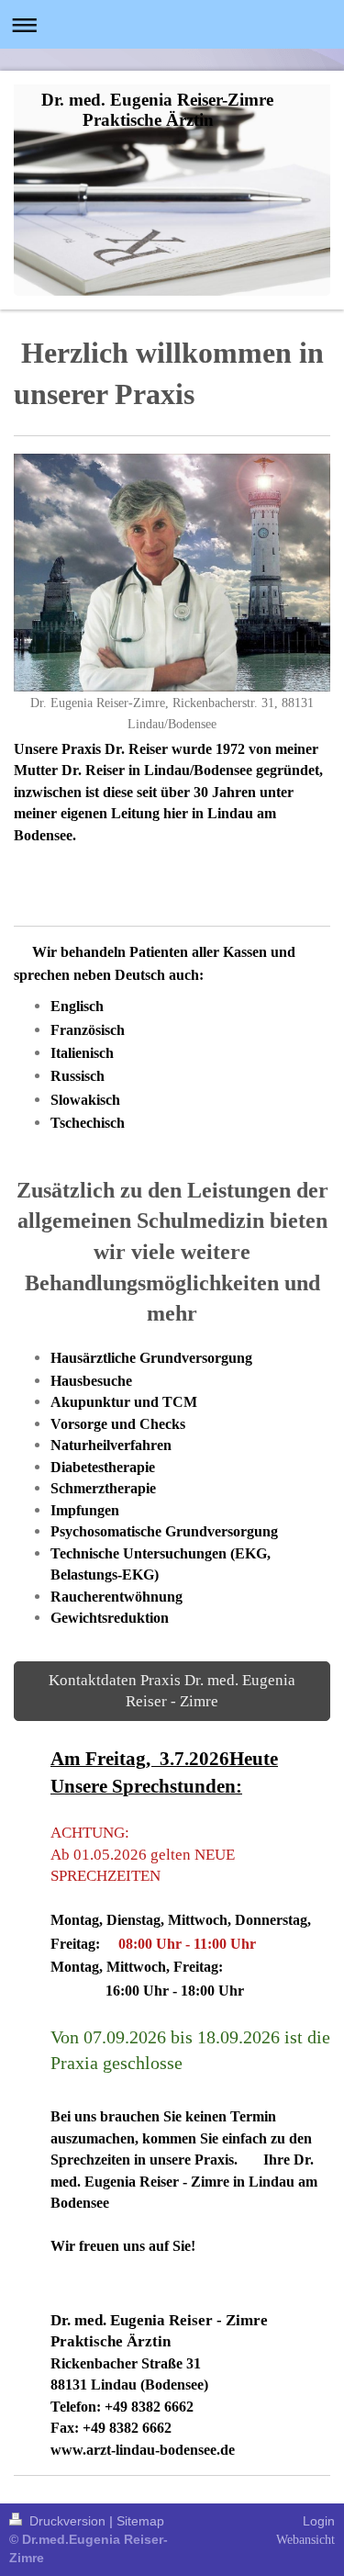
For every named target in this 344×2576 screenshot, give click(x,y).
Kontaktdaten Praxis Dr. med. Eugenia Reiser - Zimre (172, 1691)
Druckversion (67, 2521)
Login (319, 2521)
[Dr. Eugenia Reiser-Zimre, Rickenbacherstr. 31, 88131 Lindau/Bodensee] (172, 573)
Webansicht (305, 2540)
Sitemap (140, 2521)
